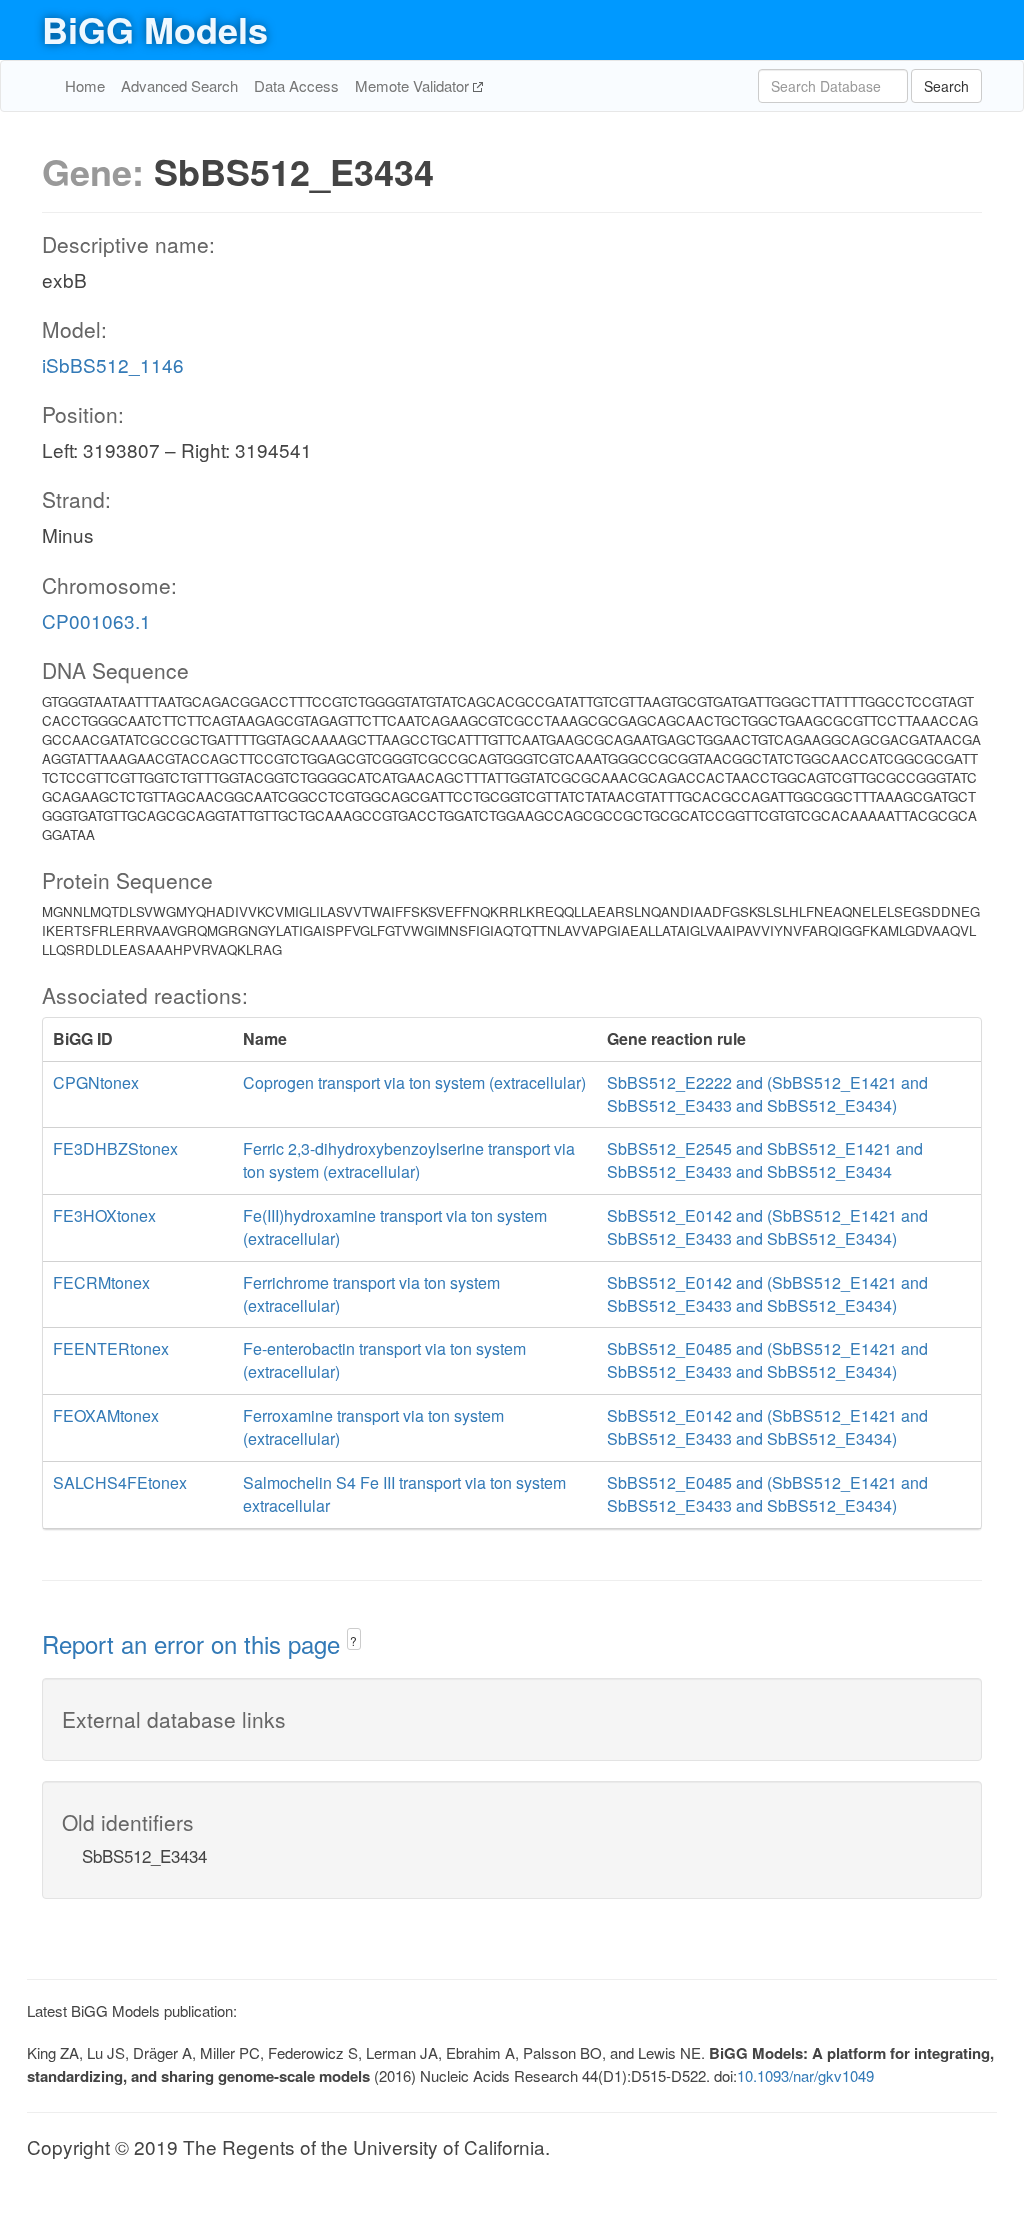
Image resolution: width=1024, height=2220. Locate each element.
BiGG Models (155, 29)
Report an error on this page (194, 1643)
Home (85, 85)
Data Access (296, 85)
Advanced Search (179, 85)
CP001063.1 (96, 620)
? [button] (353, 1640)
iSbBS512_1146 (113, 364)
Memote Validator (414, 85)
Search (946, 86)
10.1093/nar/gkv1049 (805, 2075)
